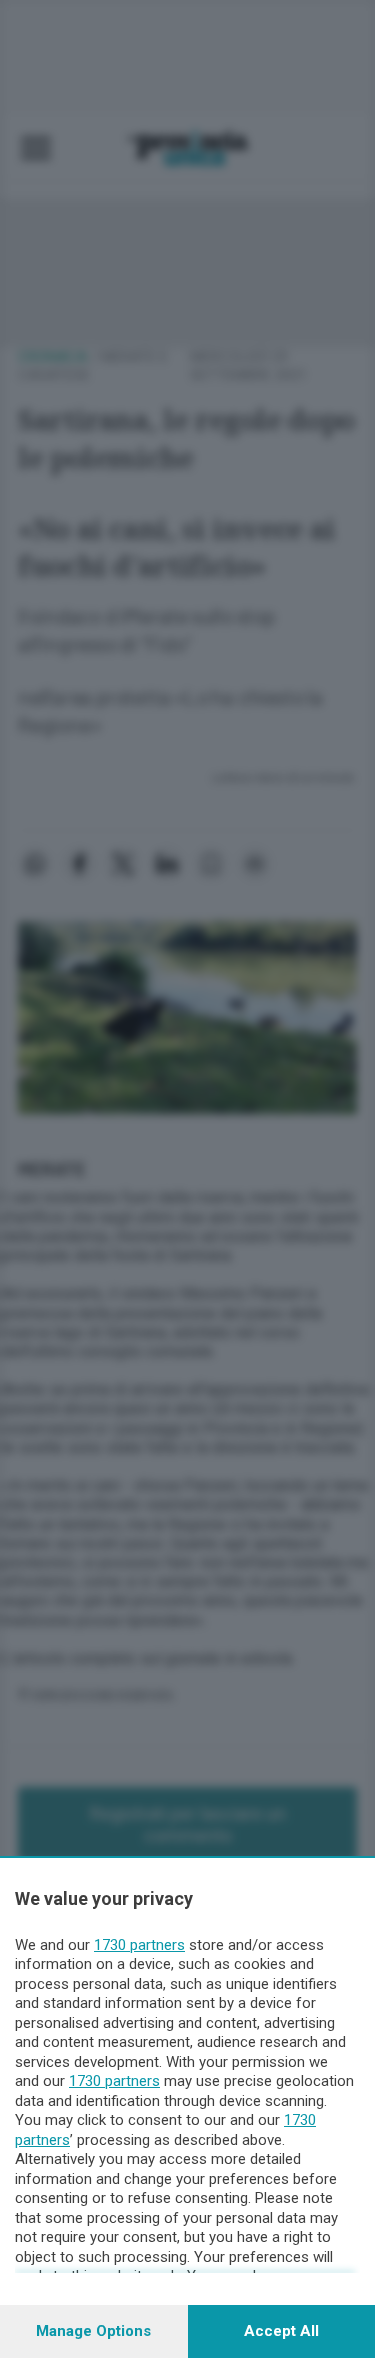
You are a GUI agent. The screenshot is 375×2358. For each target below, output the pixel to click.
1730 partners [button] (139, 1945)
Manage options (93, 2331)
